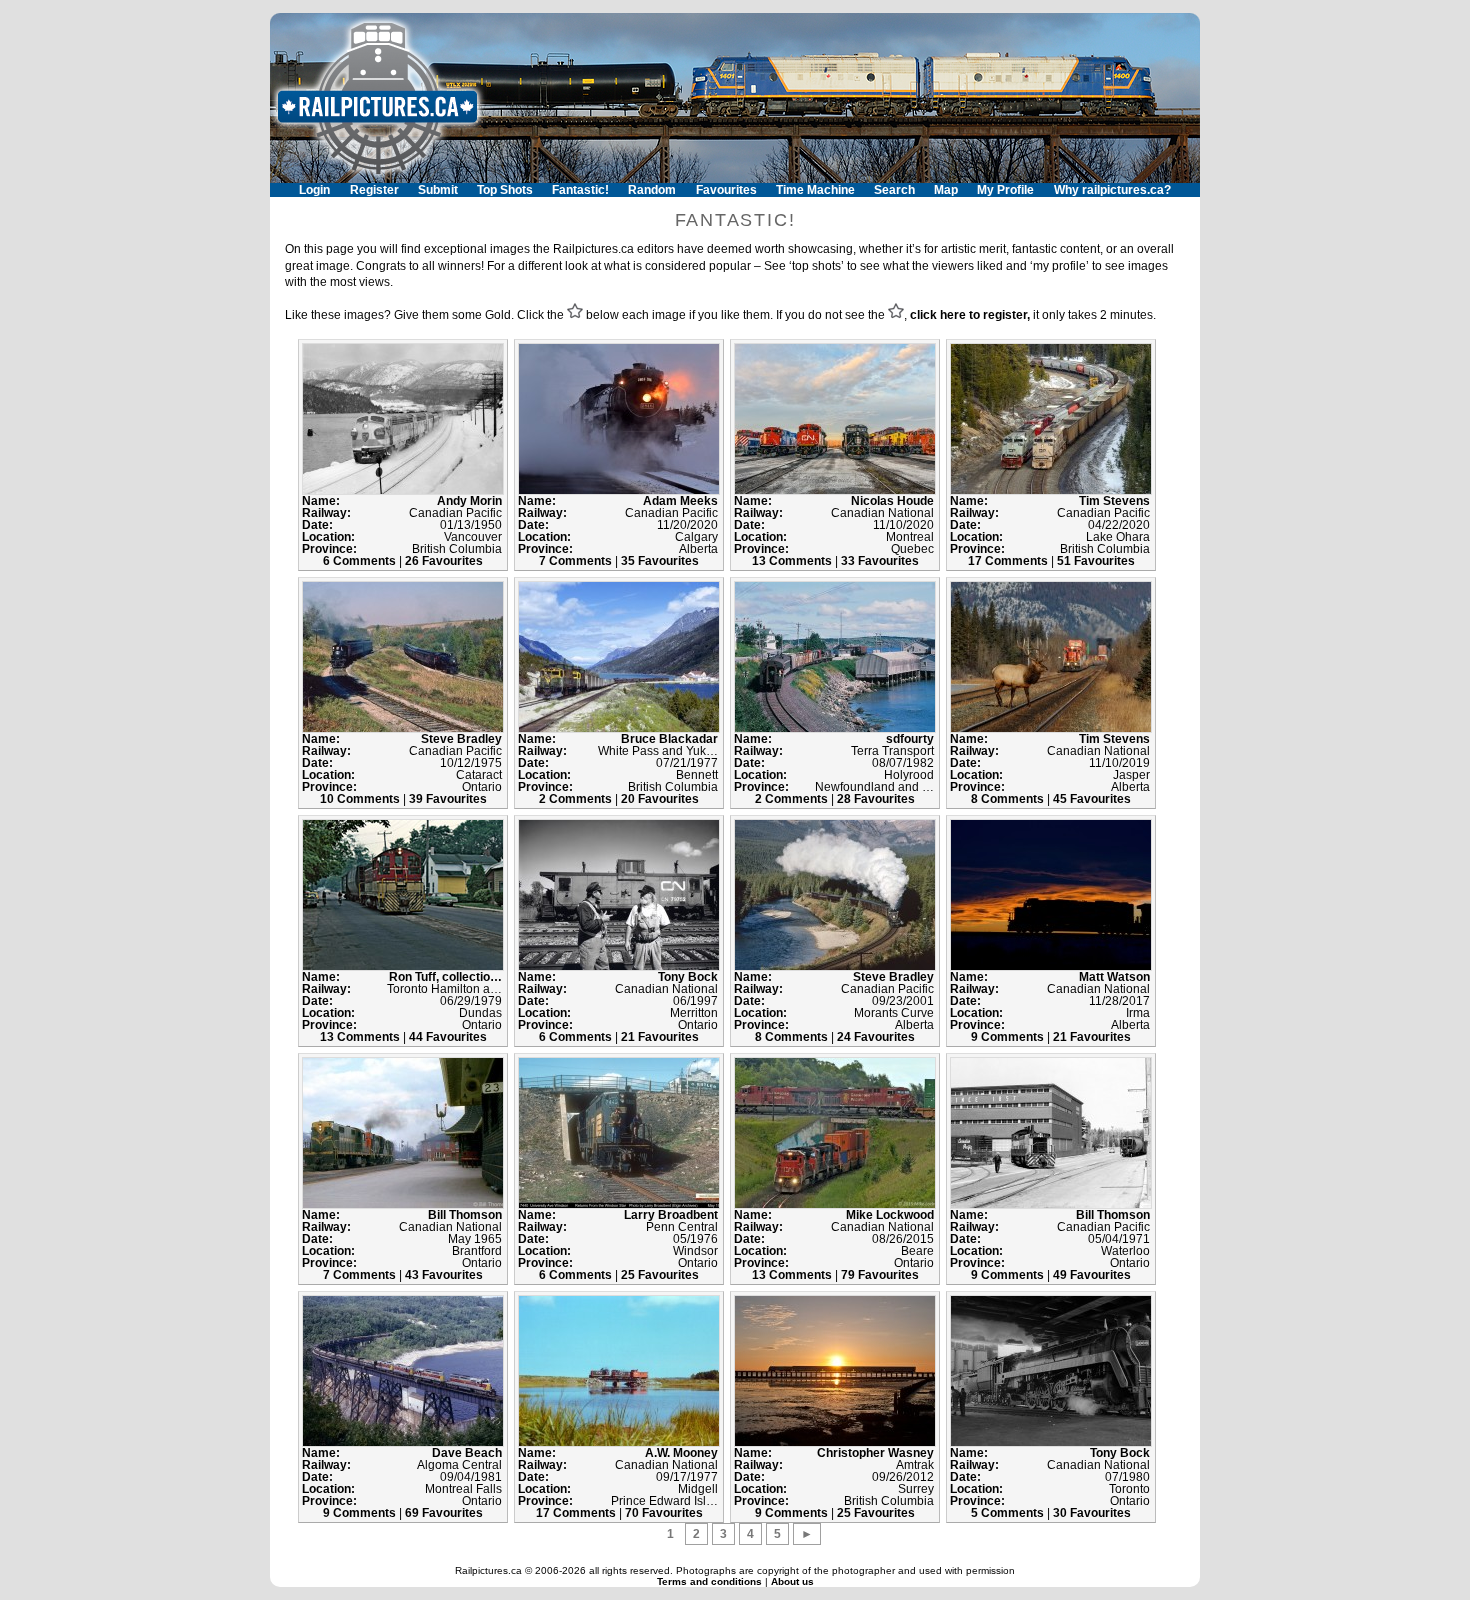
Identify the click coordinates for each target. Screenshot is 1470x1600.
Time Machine (815, 190)
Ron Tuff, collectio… (445, 977)
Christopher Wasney (875, 1453)
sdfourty (910, 739)
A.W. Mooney (681, 1453)
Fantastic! (580, 190)
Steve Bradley (461, 739)
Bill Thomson (465, 1215)
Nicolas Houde (892, 501)
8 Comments (1009, 799)
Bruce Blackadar (669, 739)
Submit (438, 190)
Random (652, 190)
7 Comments (577, 561)
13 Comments (793, 561)
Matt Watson (1114, 977)
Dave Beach (467, 1453)
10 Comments (361, 799)
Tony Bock (688, 977)
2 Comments (577, 799)
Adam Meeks (680, 501)
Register (374, 190)
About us (792, 1581)
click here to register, (970, 315)
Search (894, 190)
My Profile (1005, 190)
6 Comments (361, 561)
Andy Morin (469, 501)
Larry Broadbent (671, 1215)
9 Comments (1009, 1037)
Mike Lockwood (890, 1215)
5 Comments (1009, 1513)
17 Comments (1009, 561)
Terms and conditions (711, 1581)
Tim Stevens (1114, 501)
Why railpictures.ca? (1112, 190)
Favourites (726, 190)
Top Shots (505, 190)
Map (946, 190)
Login (314, 190)
